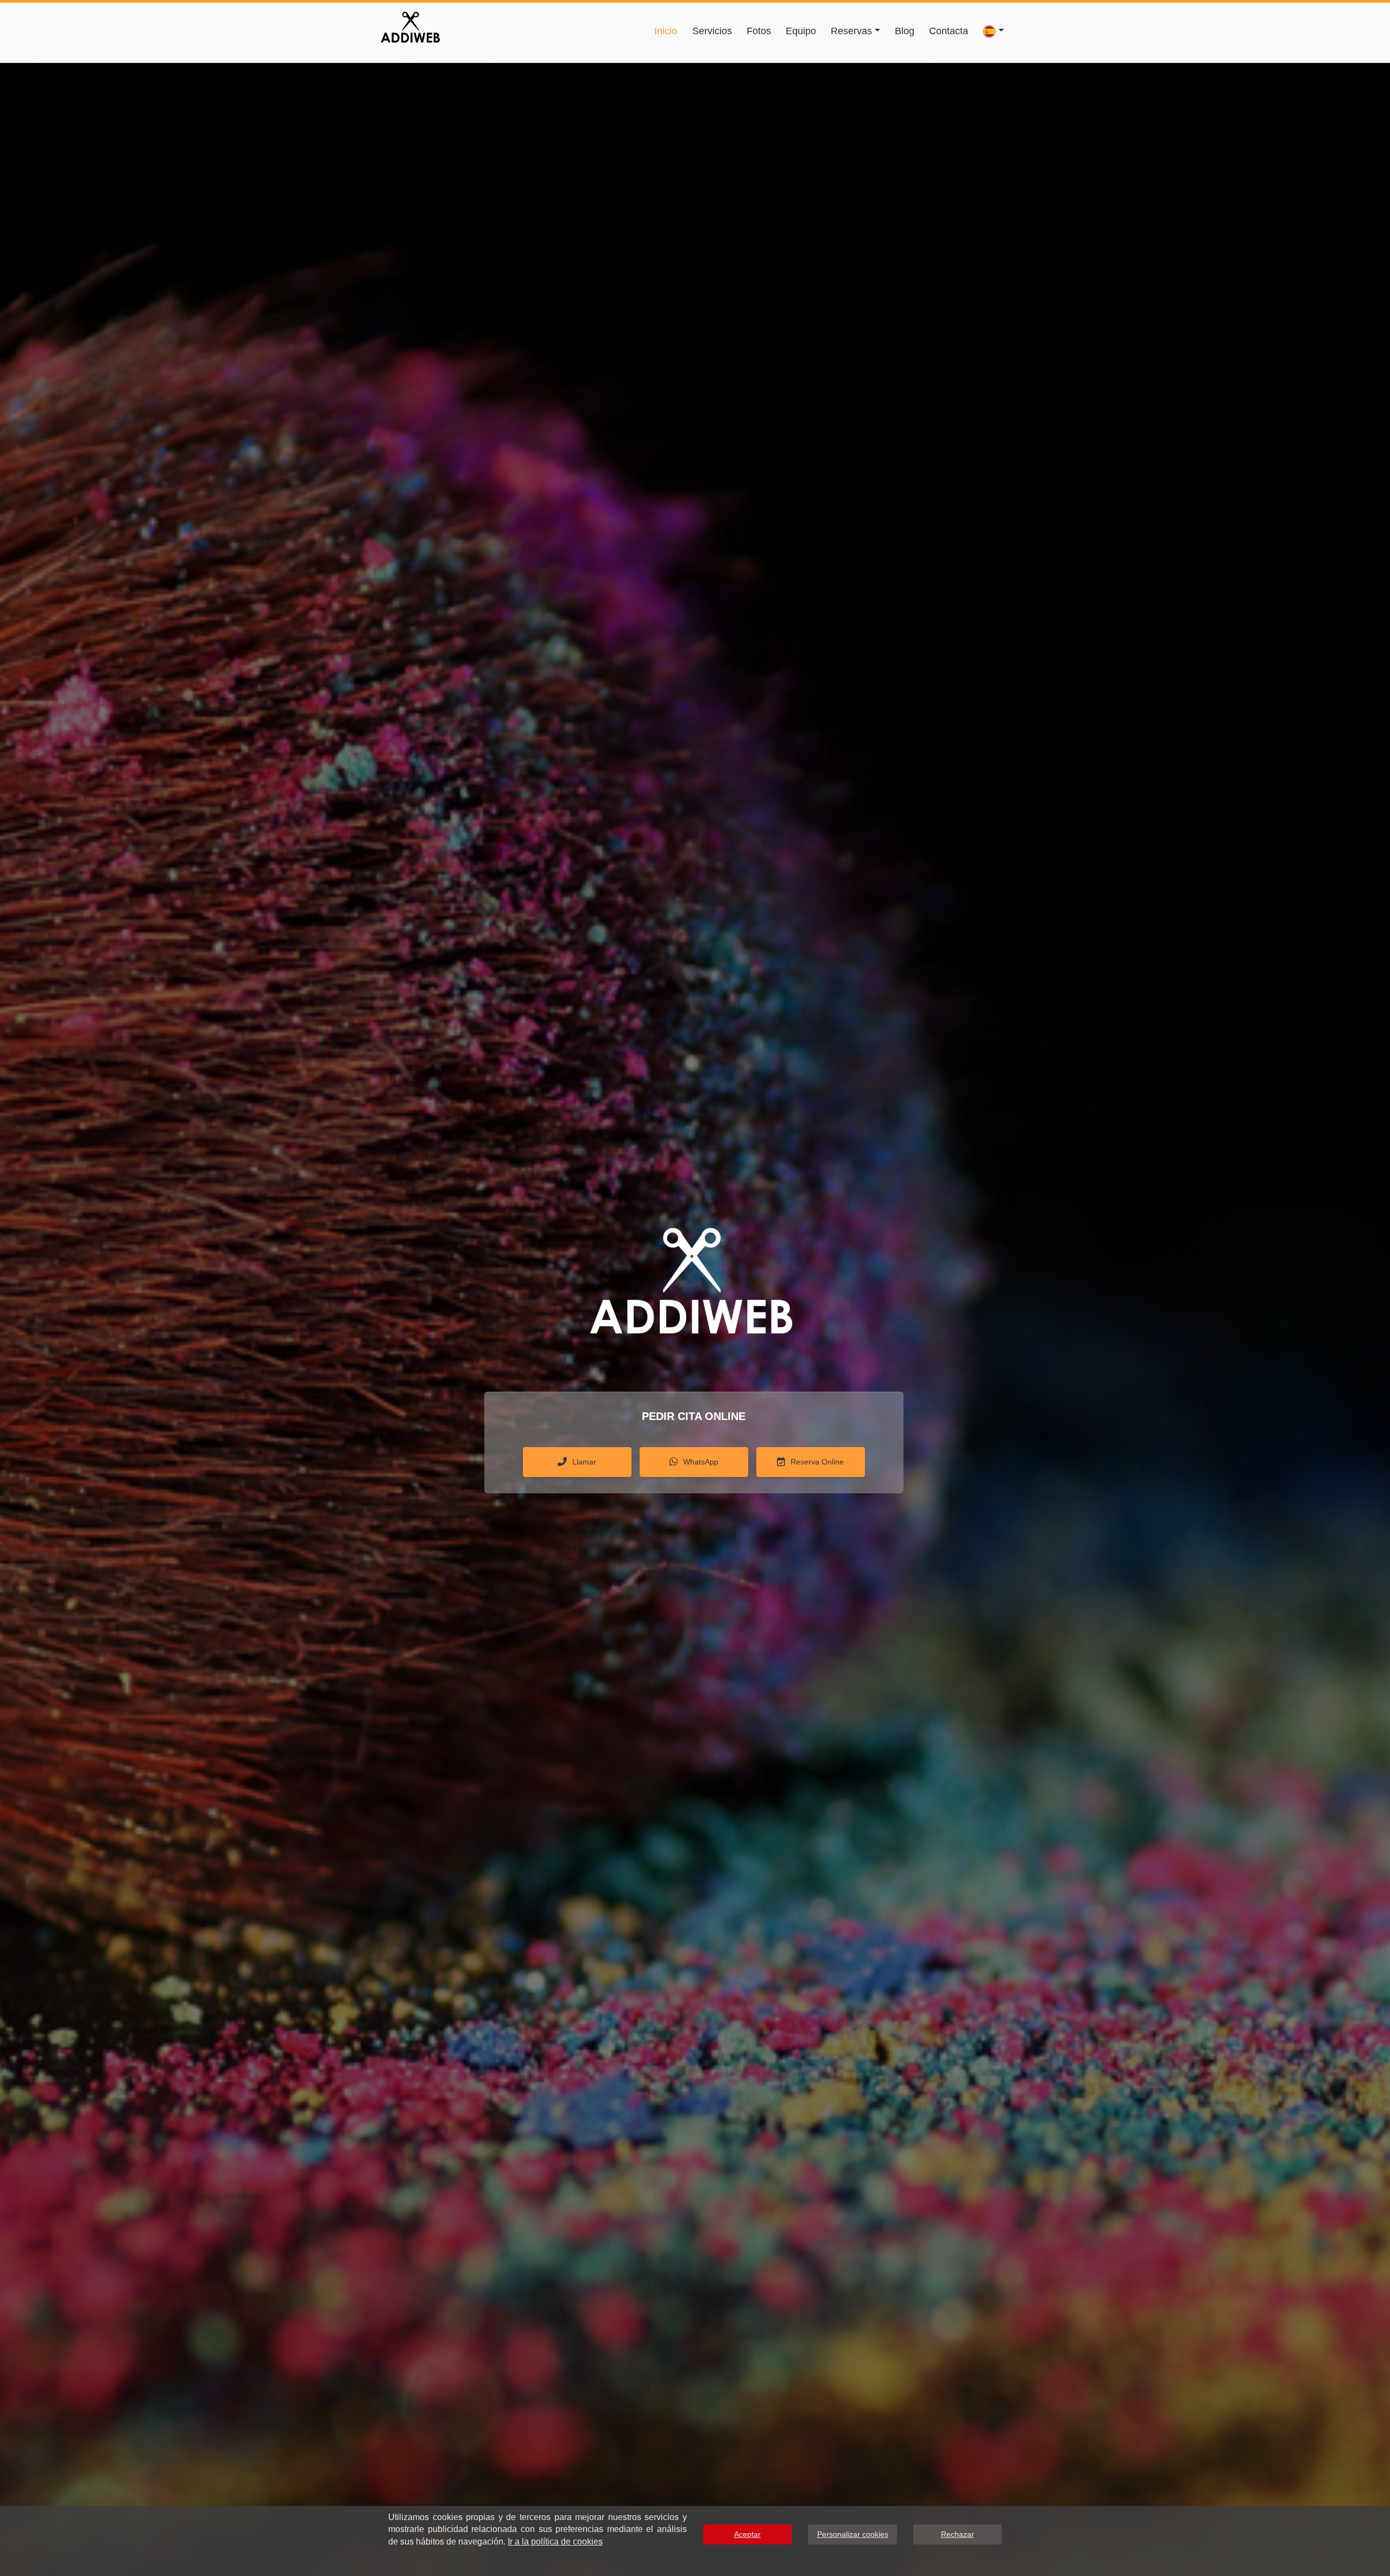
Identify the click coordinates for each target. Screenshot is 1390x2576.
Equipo (801, 31)
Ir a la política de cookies (555, 2542)
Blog (905, 31)
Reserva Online (817, 1462)
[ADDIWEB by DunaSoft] (410, 26)
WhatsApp (701, 1462)
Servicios (712, 31)
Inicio (666, 31)
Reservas (851, 31)
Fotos (759, 31)
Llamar (584, 1462)
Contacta (949, 31)
